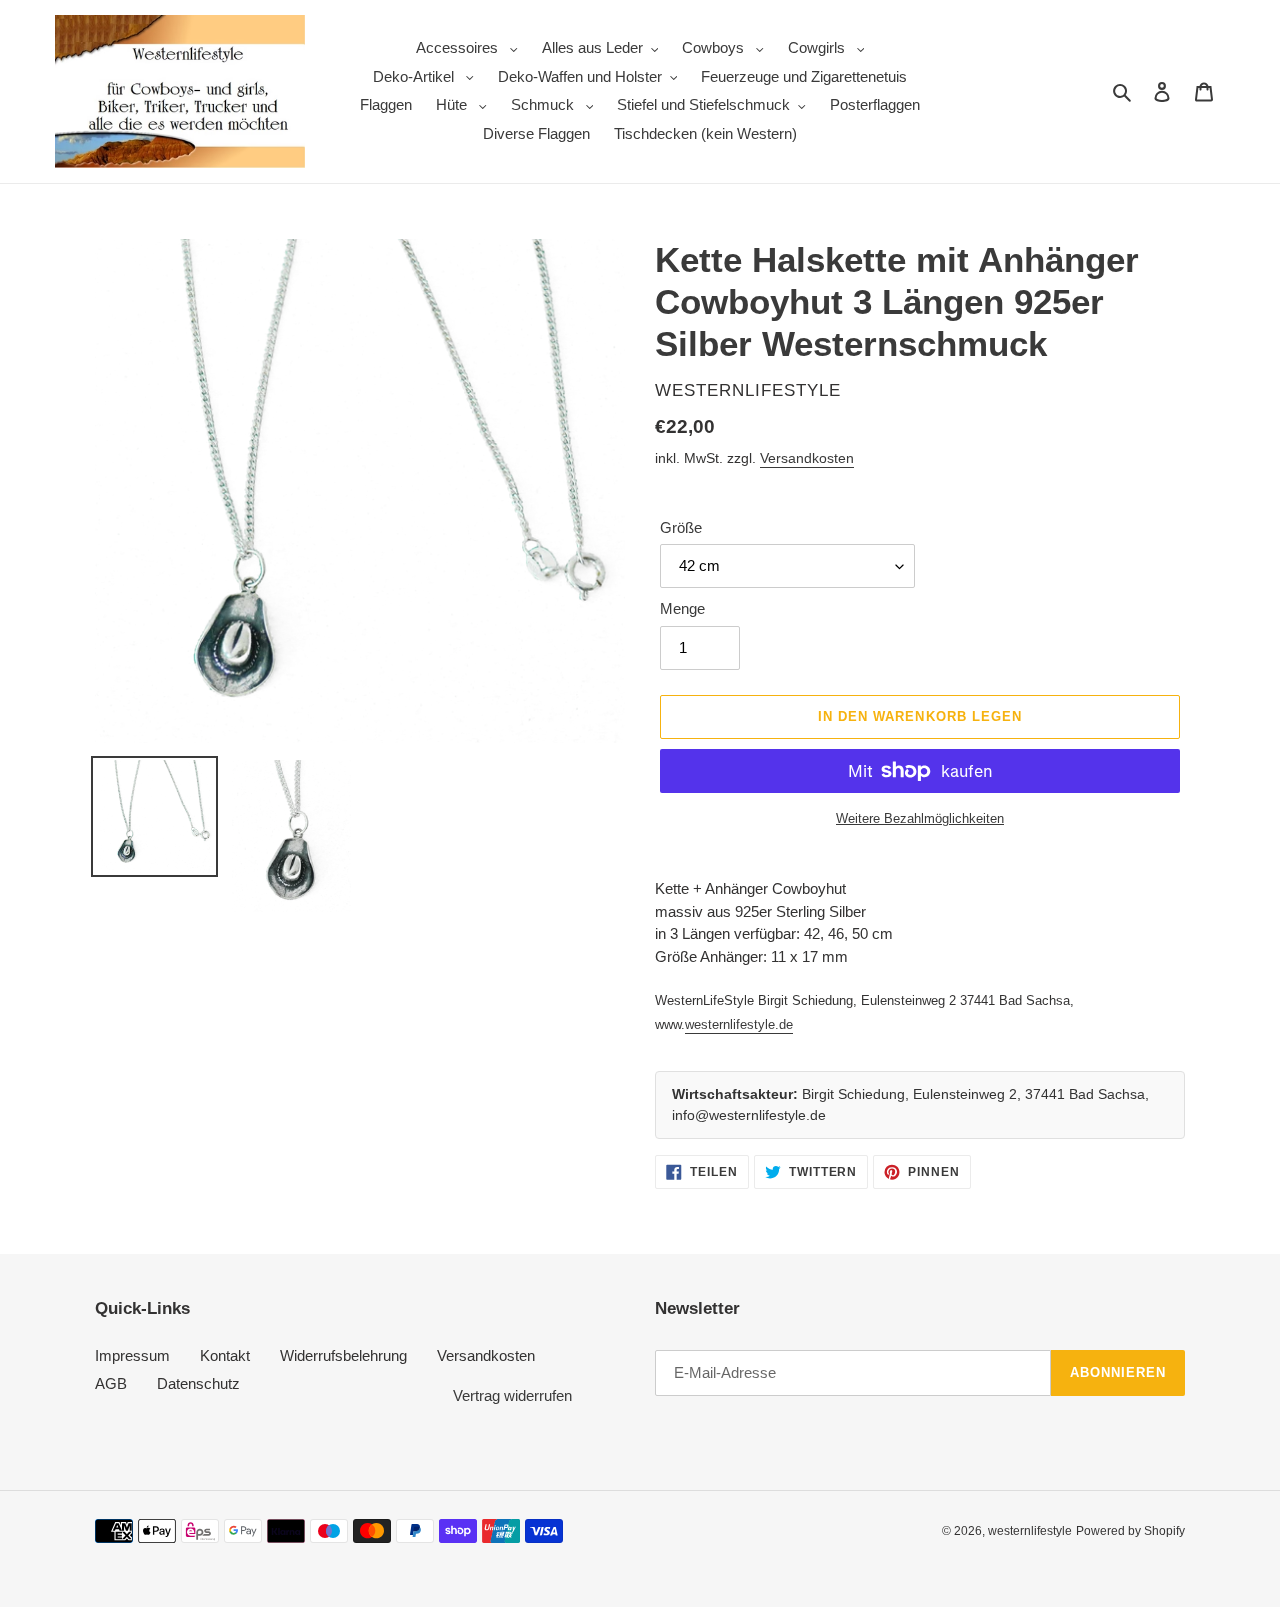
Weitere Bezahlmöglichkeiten (920, 818)
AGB (111, 1383)
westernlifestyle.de (739, 1024)
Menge (682, 608)
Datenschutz (198, 1383)
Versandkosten (807, 458)
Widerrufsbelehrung (343, 1355)
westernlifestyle (1030, 1531)
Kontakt (225, 1355)
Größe (681, 527)
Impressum (132, 1355)
